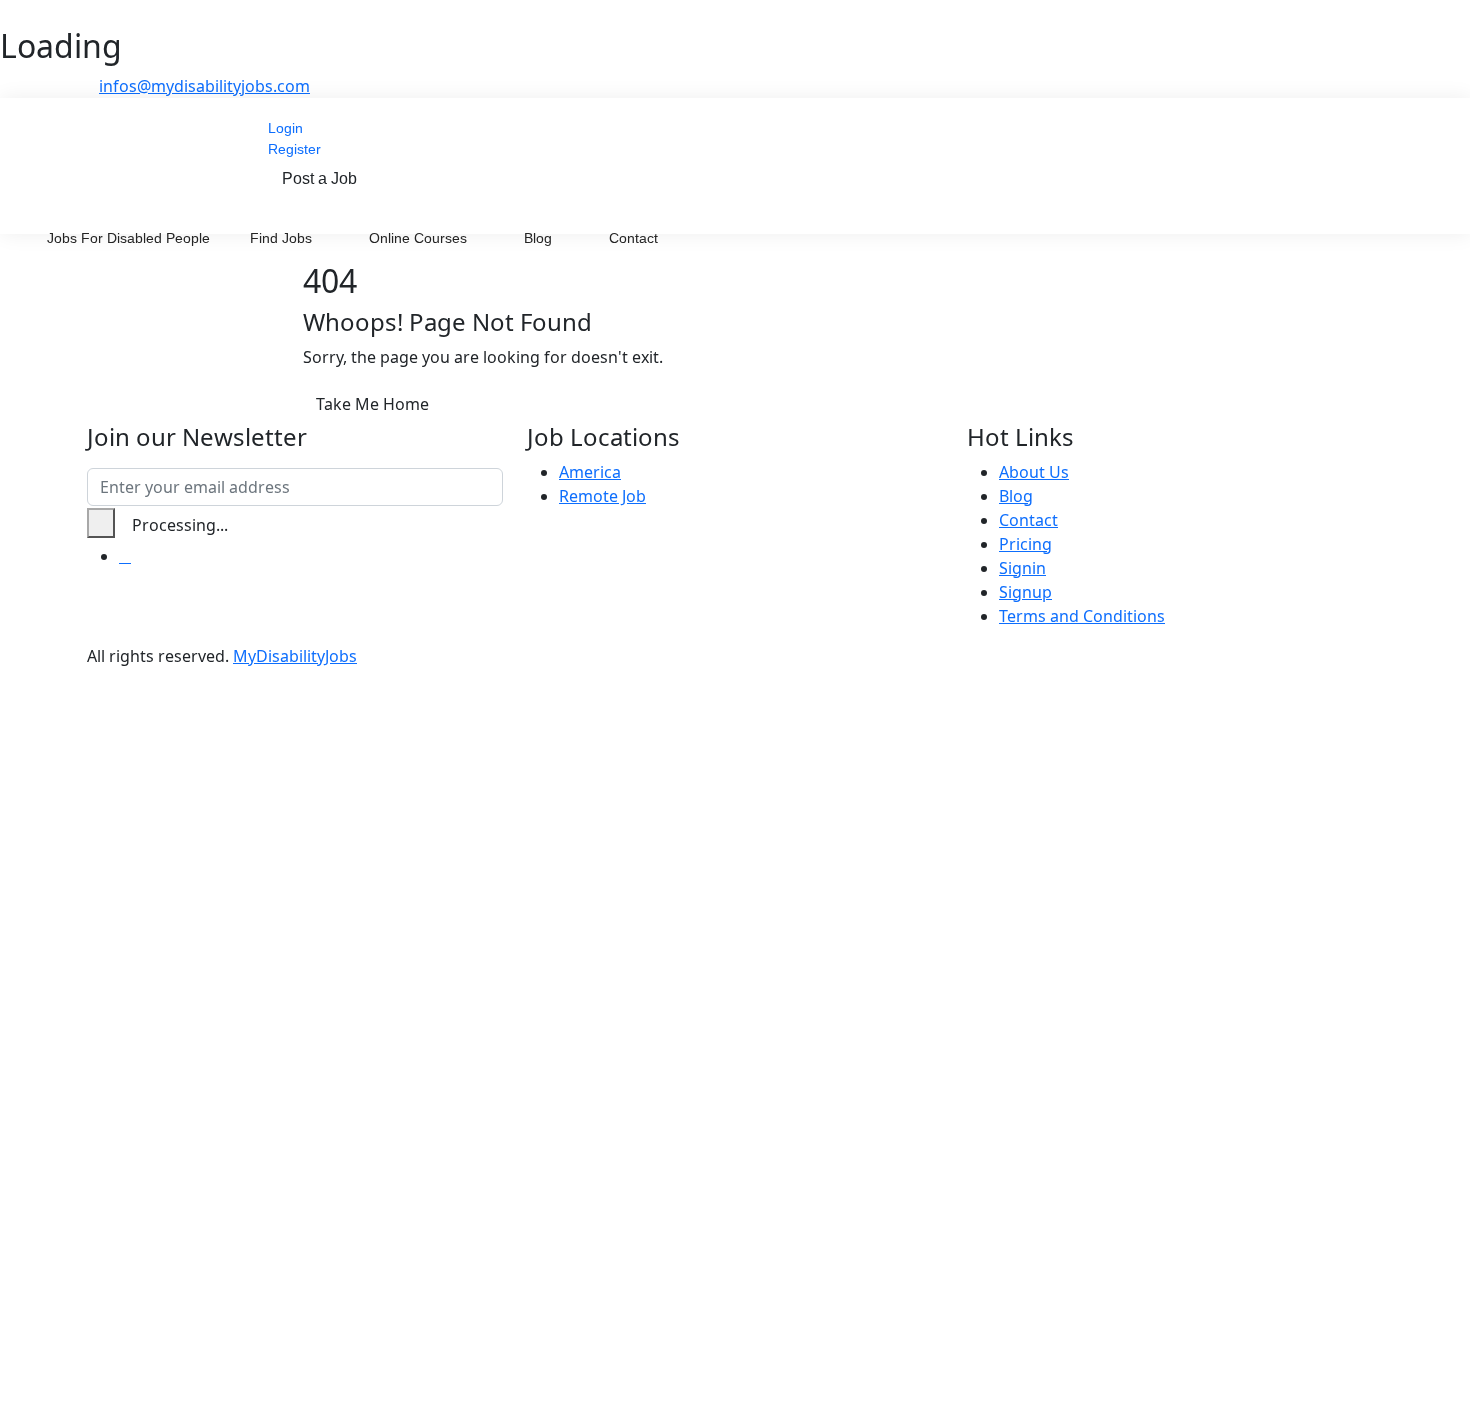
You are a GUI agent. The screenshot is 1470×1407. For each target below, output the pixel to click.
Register (294, 149)
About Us (1034, 472)
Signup (1025, 592)
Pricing (1025, 544)
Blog (540, 238)
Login (285, 128)
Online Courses (420, 238)
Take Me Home (372, 404)
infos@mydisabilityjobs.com (204, 86)
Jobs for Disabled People (128, 238)
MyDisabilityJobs (295, 656)
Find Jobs (283, 238)
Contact (633, 238)
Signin (1022, 568)
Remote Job (602, 496)
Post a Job (319, 178)
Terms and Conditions (1082, 616)
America (590, 472)
